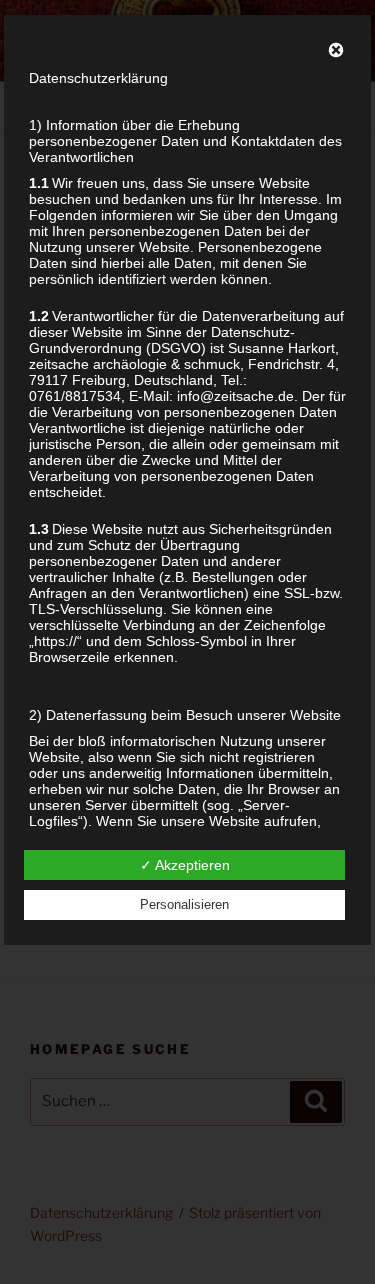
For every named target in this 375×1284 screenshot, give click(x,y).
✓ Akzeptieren (185, 865)
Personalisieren (184, 904)
